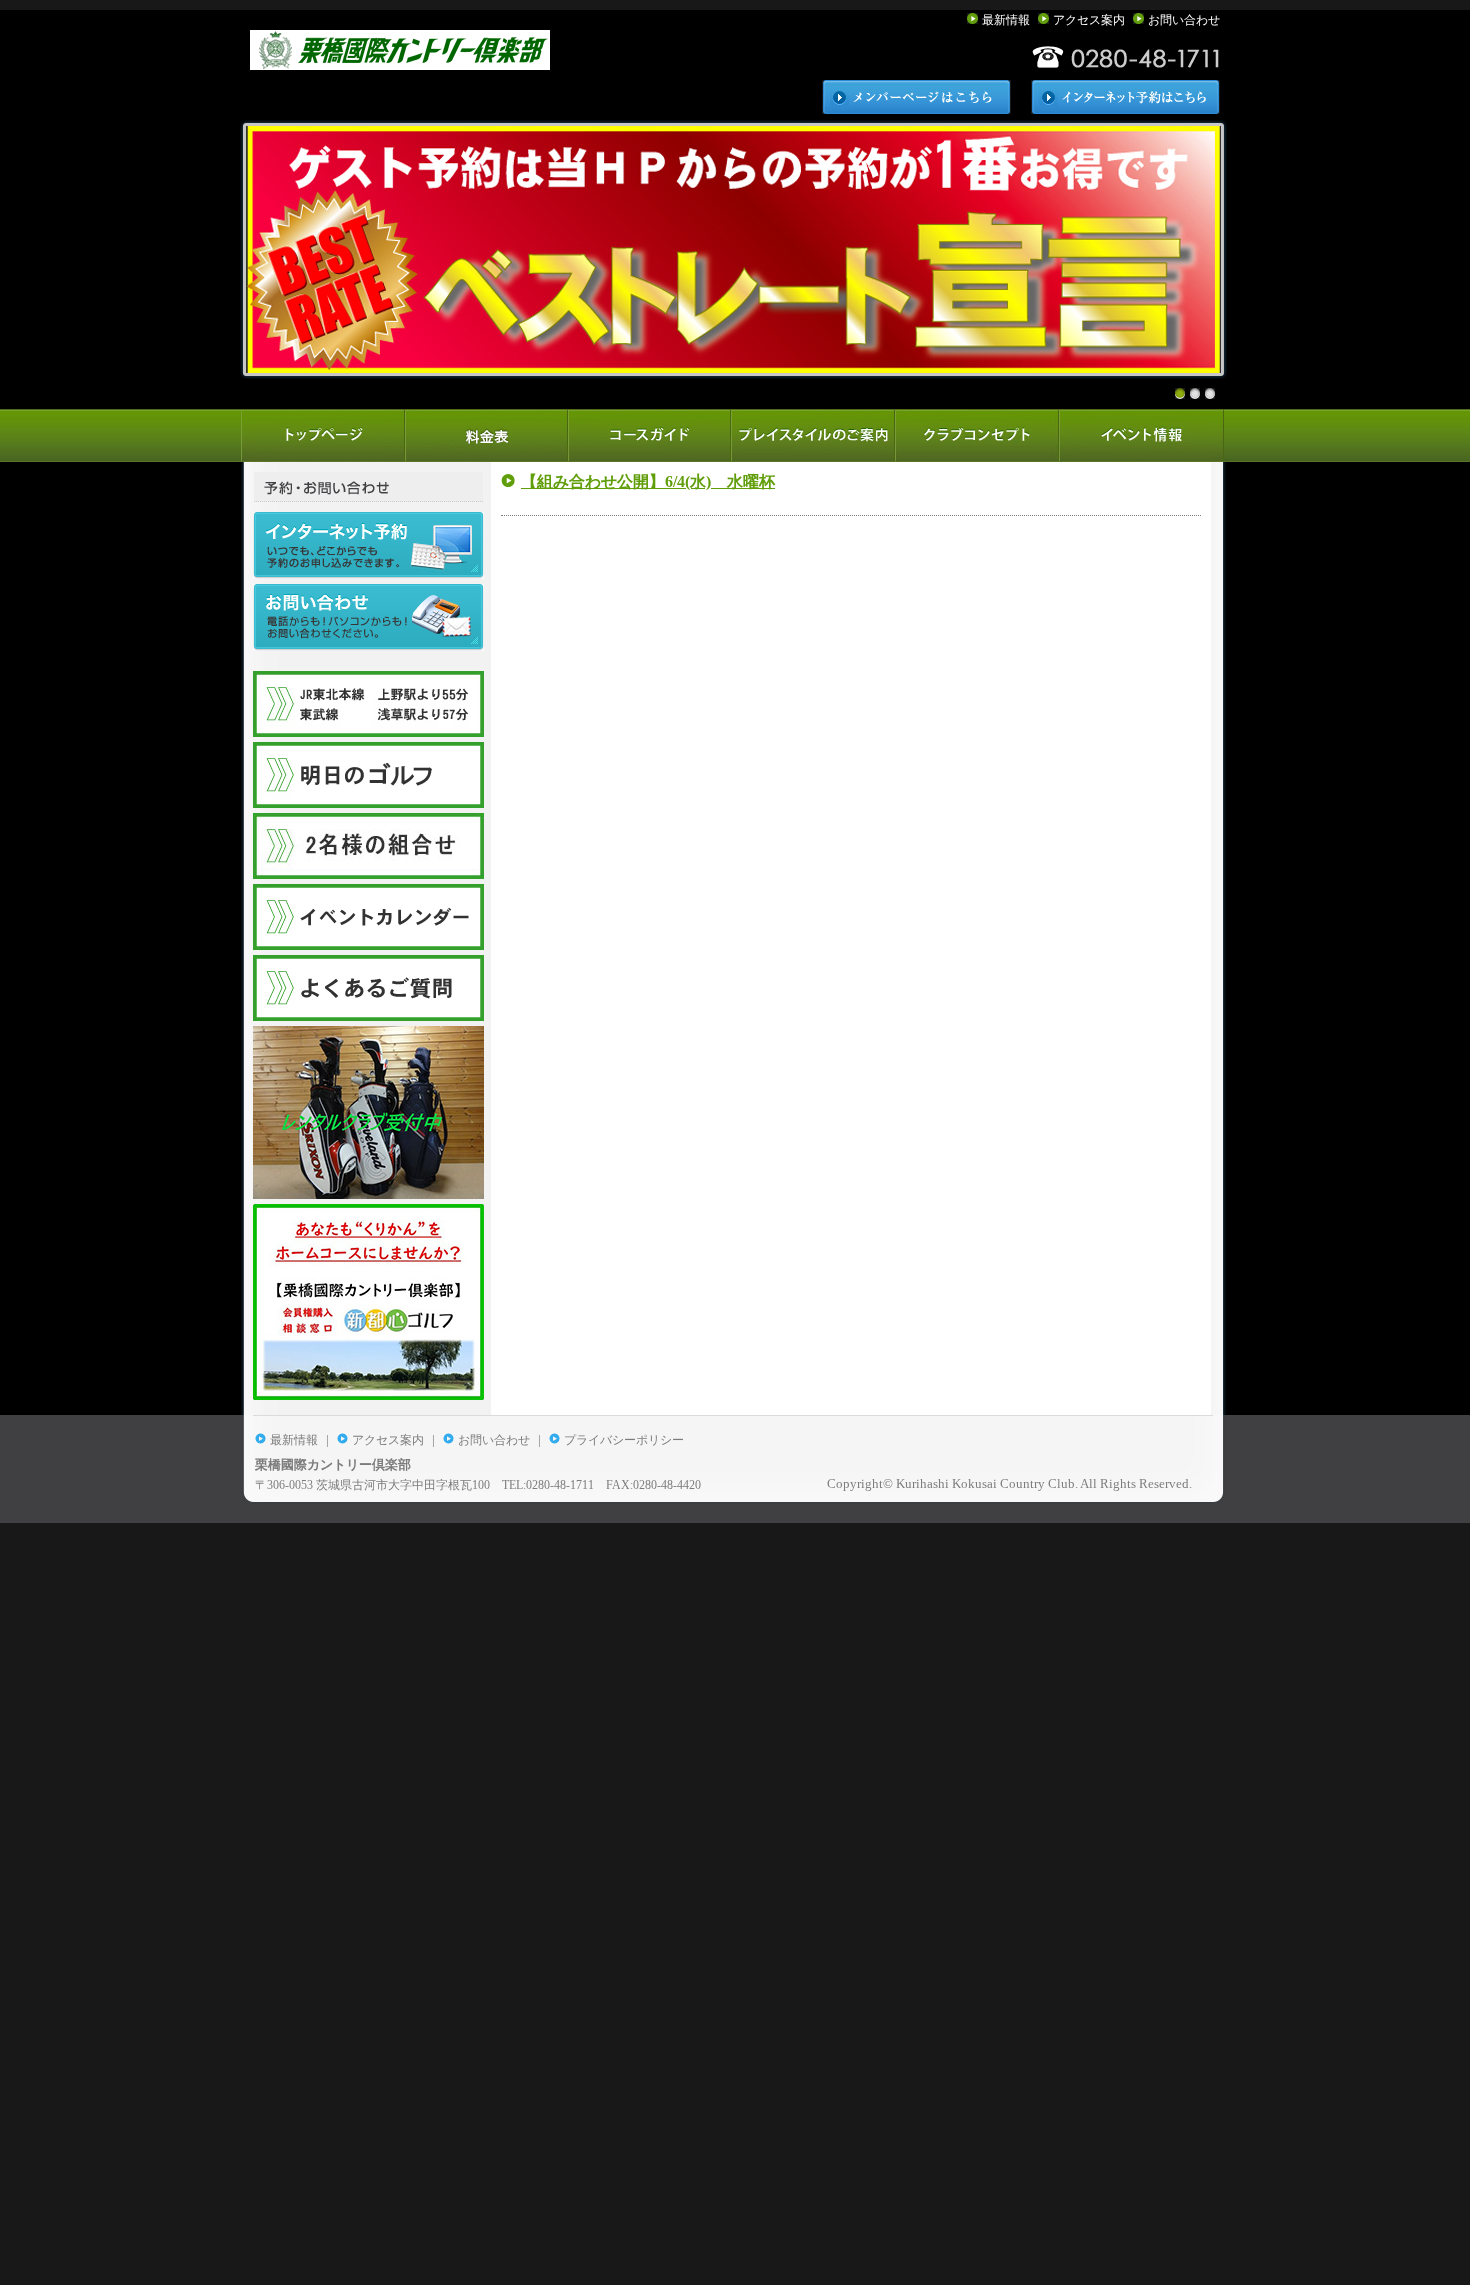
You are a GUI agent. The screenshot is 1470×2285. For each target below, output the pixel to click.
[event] (1142, 435)
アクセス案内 (1089, 20)
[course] (651, 435)
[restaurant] (978, 435)
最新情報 (1006, 20)
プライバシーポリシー (624, 1440)
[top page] (323, 435)
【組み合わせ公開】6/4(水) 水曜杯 (648, 481)
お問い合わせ (1184, 20)
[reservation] (487, 435)
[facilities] (815, 435)
